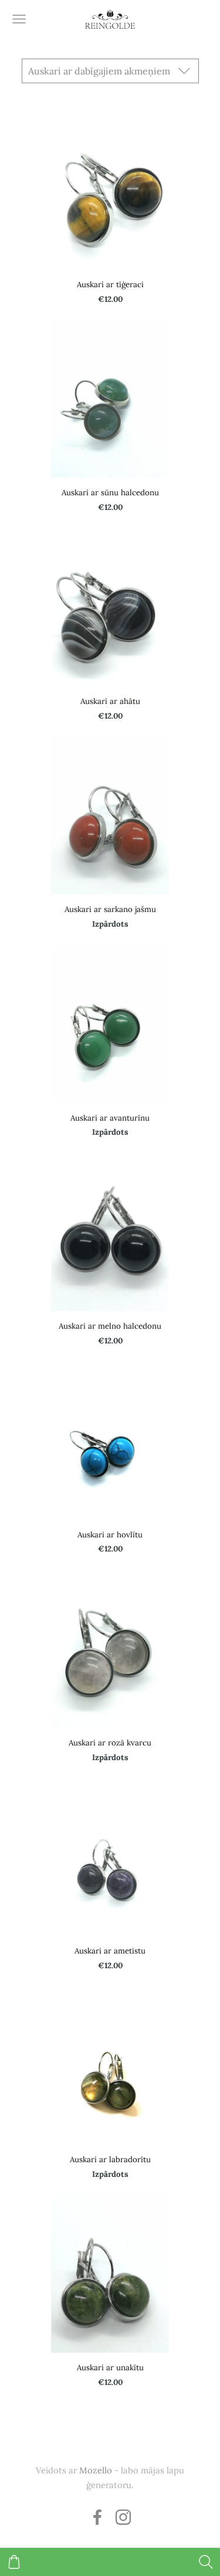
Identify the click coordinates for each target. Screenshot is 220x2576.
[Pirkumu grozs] (14, 2562)
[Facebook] (97, 2517)
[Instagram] (123, 2517)
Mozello (96, 2470)
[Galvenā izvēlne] (19, 19)
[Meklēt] (206, 2562)
